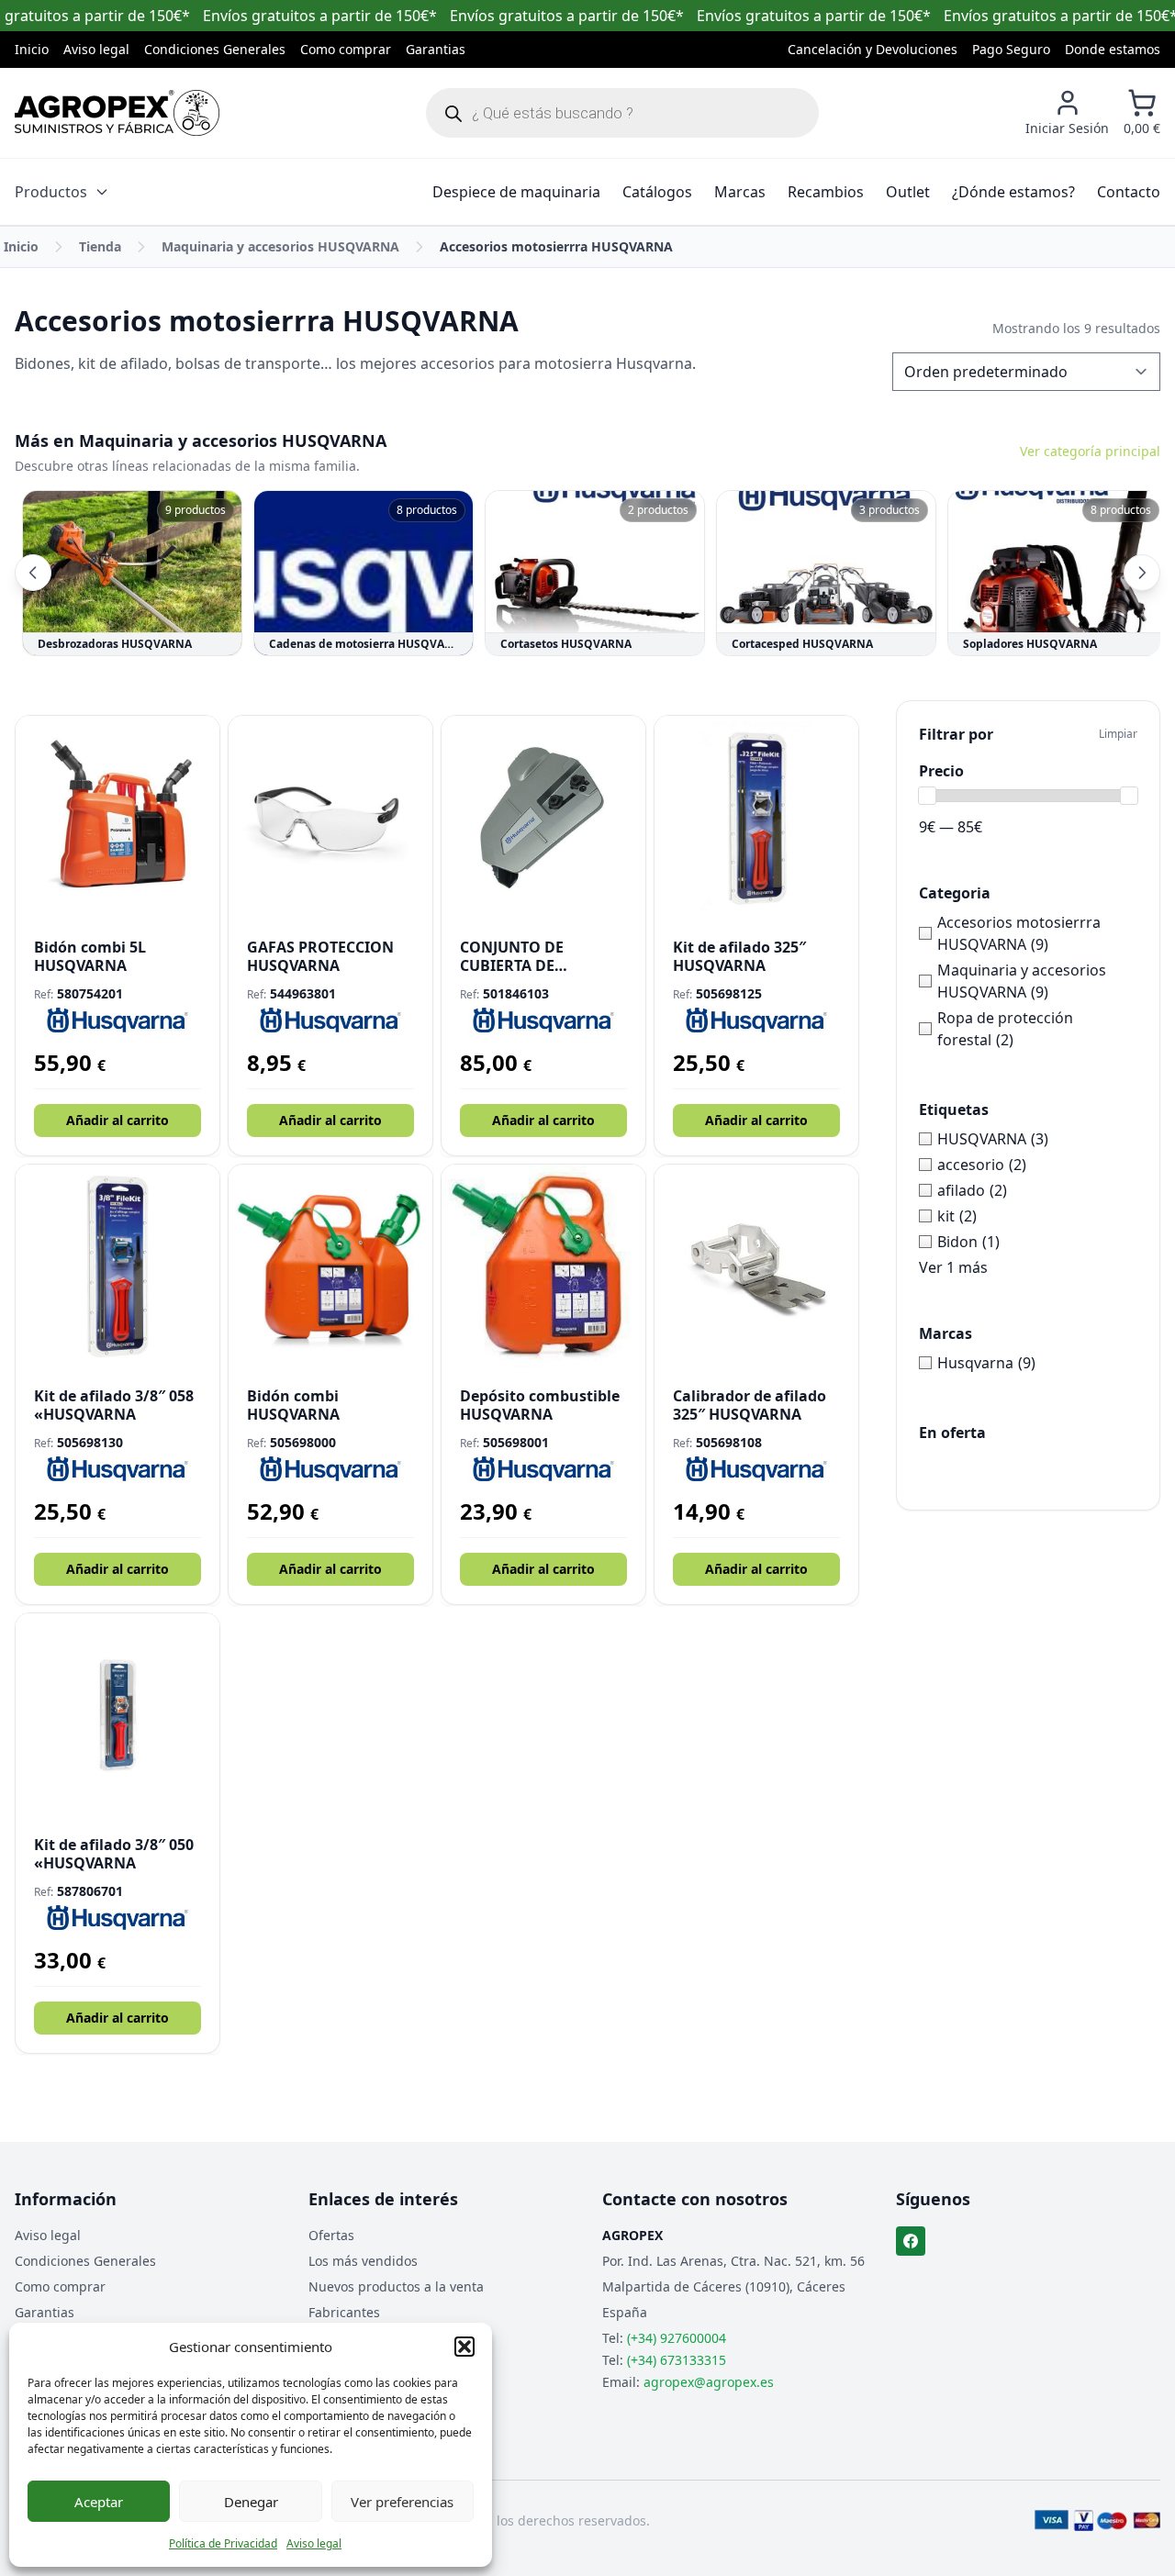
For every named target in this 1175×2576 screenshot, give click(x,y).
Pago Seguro (1011, 49)
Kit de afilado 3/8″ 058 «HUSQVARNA (114, 1405)
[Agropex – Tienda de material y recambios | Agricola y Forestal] (117, 113)
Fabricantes (344, 2312)
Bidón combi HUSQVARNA (293, 1405)
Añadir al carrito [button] (117, 1120)
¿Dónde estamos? (1013, 192)
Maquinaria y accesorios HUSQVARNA (280, 246)
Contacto (1129, 192)
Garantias (436, 49)
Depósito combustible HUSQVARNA (540, 1405)
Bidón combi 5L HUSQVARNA (90, 956)
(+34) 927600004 (677, 2338)
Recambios (826, 192)
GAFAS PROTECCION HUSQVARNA (320, 956)
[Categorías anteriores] (33, 573)
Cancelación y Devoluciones (873, 49)
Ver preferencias (402, 2502)
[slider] (927, 796)
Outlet (908, 192)
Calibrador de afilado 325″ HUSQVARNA (750, 1405)
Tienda (100, 246)
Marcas (740, 192)
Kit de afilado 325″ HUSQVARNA (739, 956)
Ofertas (331, 2235)
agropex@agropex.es (709, 2382)
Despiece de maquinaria (516, 192)
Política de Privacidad (223, 2543)
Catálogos (657, 192)
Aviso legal (314, 2543)
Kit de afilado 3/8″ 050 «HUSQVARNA (114, 1854)
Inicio (32, 49)
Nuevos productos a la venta (396, 2286)
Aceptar (99, 2502)
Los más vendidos (363, 2261)
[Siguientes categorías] (1142, 573)
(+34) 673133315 (677, 2360)
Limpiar (1118, 734)
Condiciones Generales (215, 49)
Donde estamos (1113, 49)
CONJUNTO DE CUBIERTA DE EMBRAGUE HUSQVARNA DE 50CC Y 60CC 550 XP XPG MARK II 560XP (543, 956)
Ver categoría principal (1090, 451)
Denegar (251, 2502)
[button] (464, 2347)
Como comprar (346, 49)
